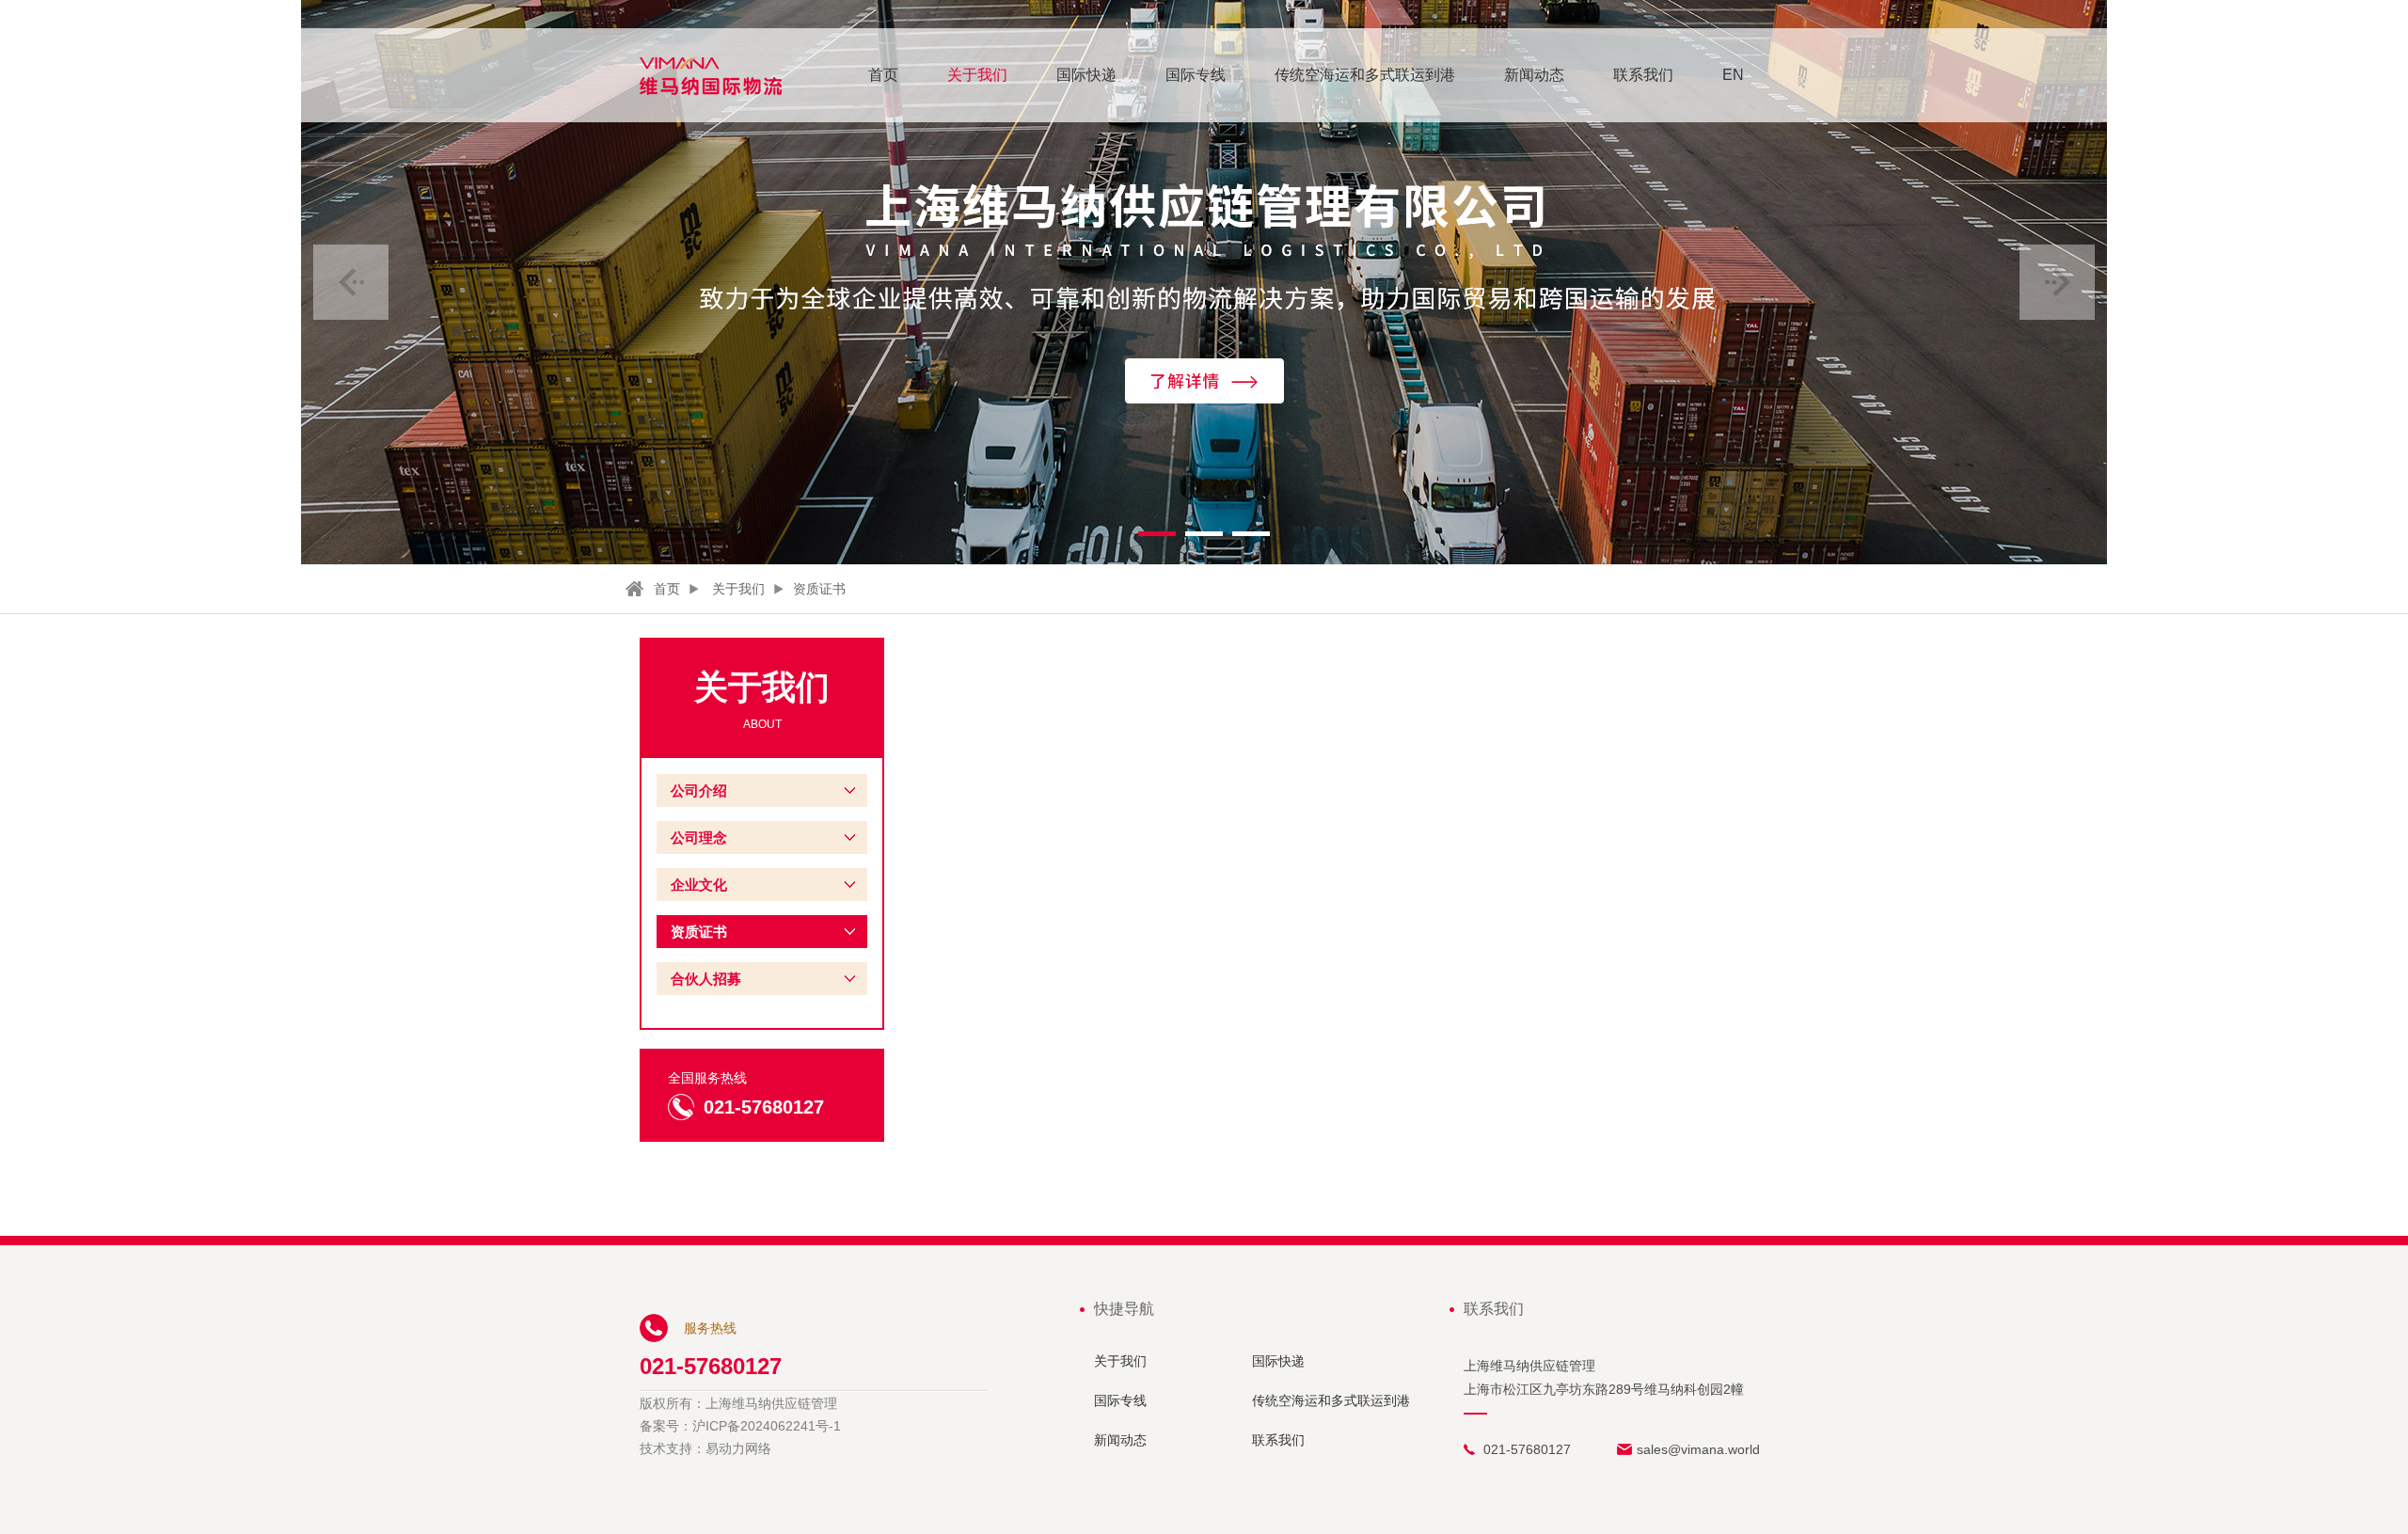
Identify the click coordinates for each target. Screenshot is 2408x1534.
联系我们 (1643, 75)
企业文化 (699, 885)
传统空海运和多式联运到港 (1365, 75)
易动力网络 (738, 1448)
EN (1733, 75)
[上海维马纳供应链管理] (711, 76)
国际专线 (1196, 75)
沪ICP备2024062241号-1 (767, 1426)
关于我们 (977, 75)
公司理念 (699, 838)
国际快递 (1086, 75)
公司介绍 (699, 791)
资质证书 (819, 589)
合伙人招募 (706, 979)
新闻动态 (1534, 75)
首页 (883, 75)
